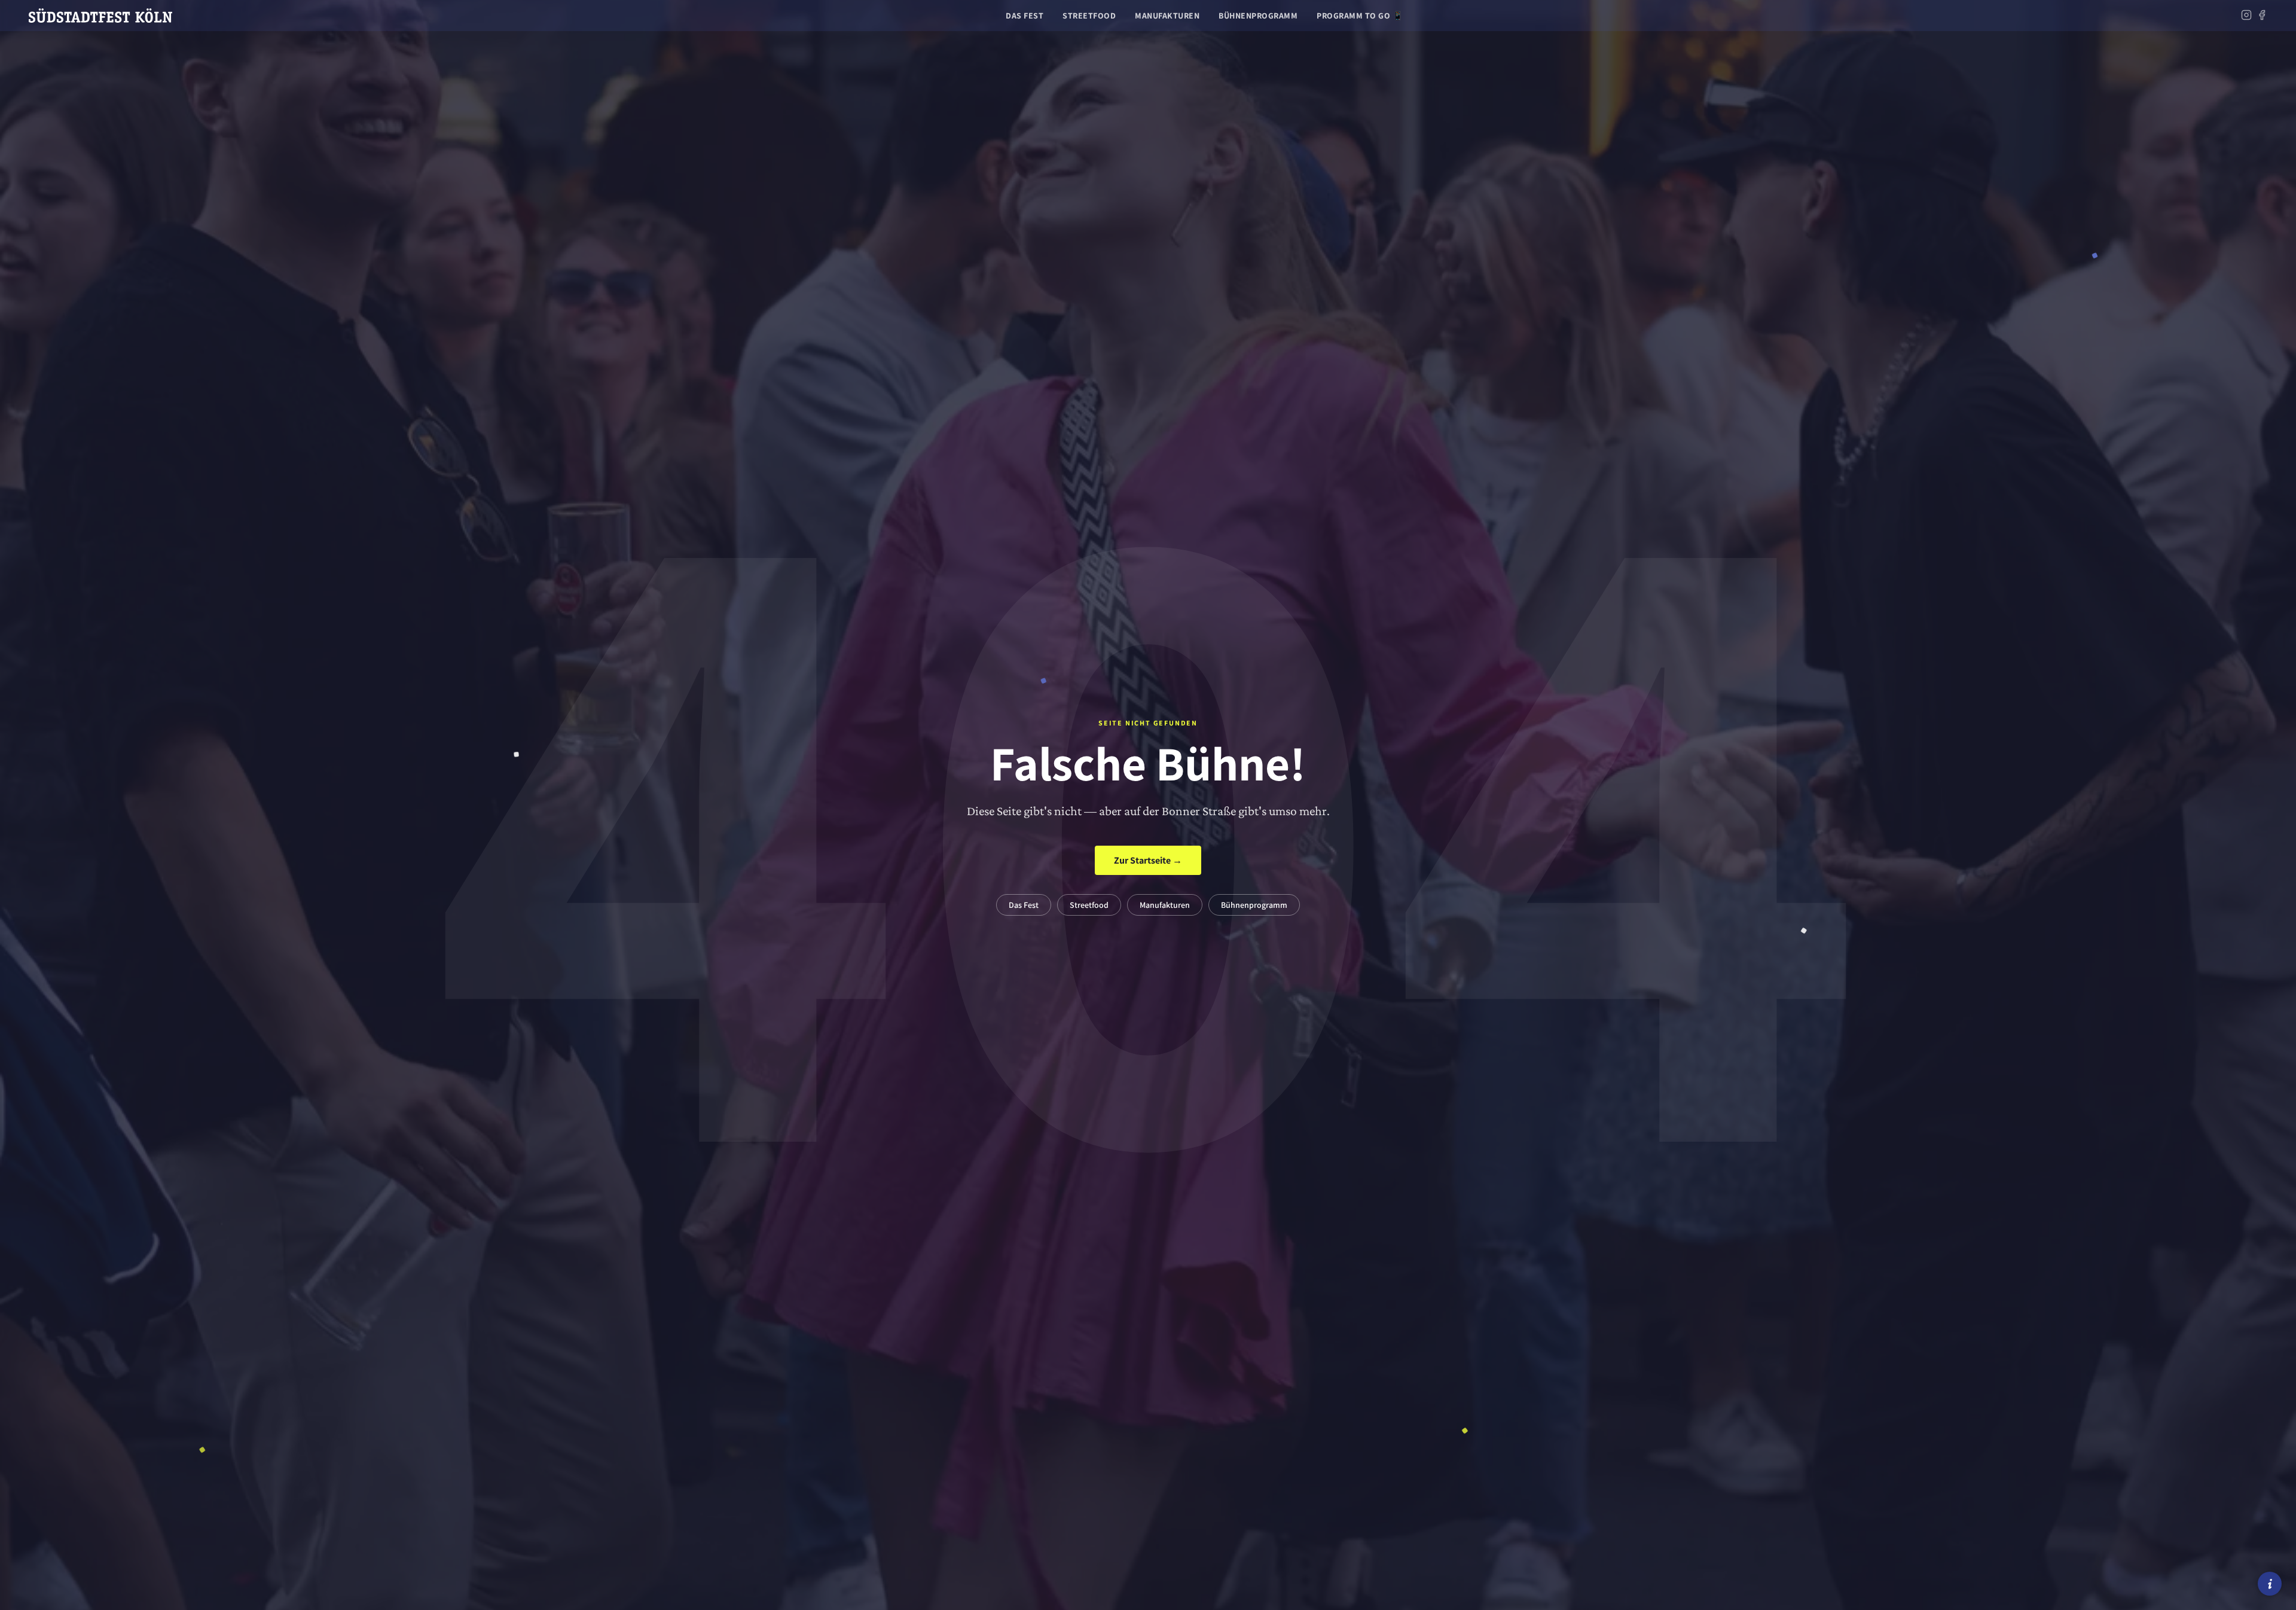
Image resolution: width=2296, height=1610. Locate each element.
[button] (2270, 1584)
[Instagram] (2246, 16)
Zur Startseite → (1148, 860)
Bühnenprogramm (1258, 16)
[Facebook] (2262, 16)
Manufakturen (1167, 16)
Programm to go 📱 (1360, 16)
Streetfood (1089, 16)
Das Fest (1025, 16)
